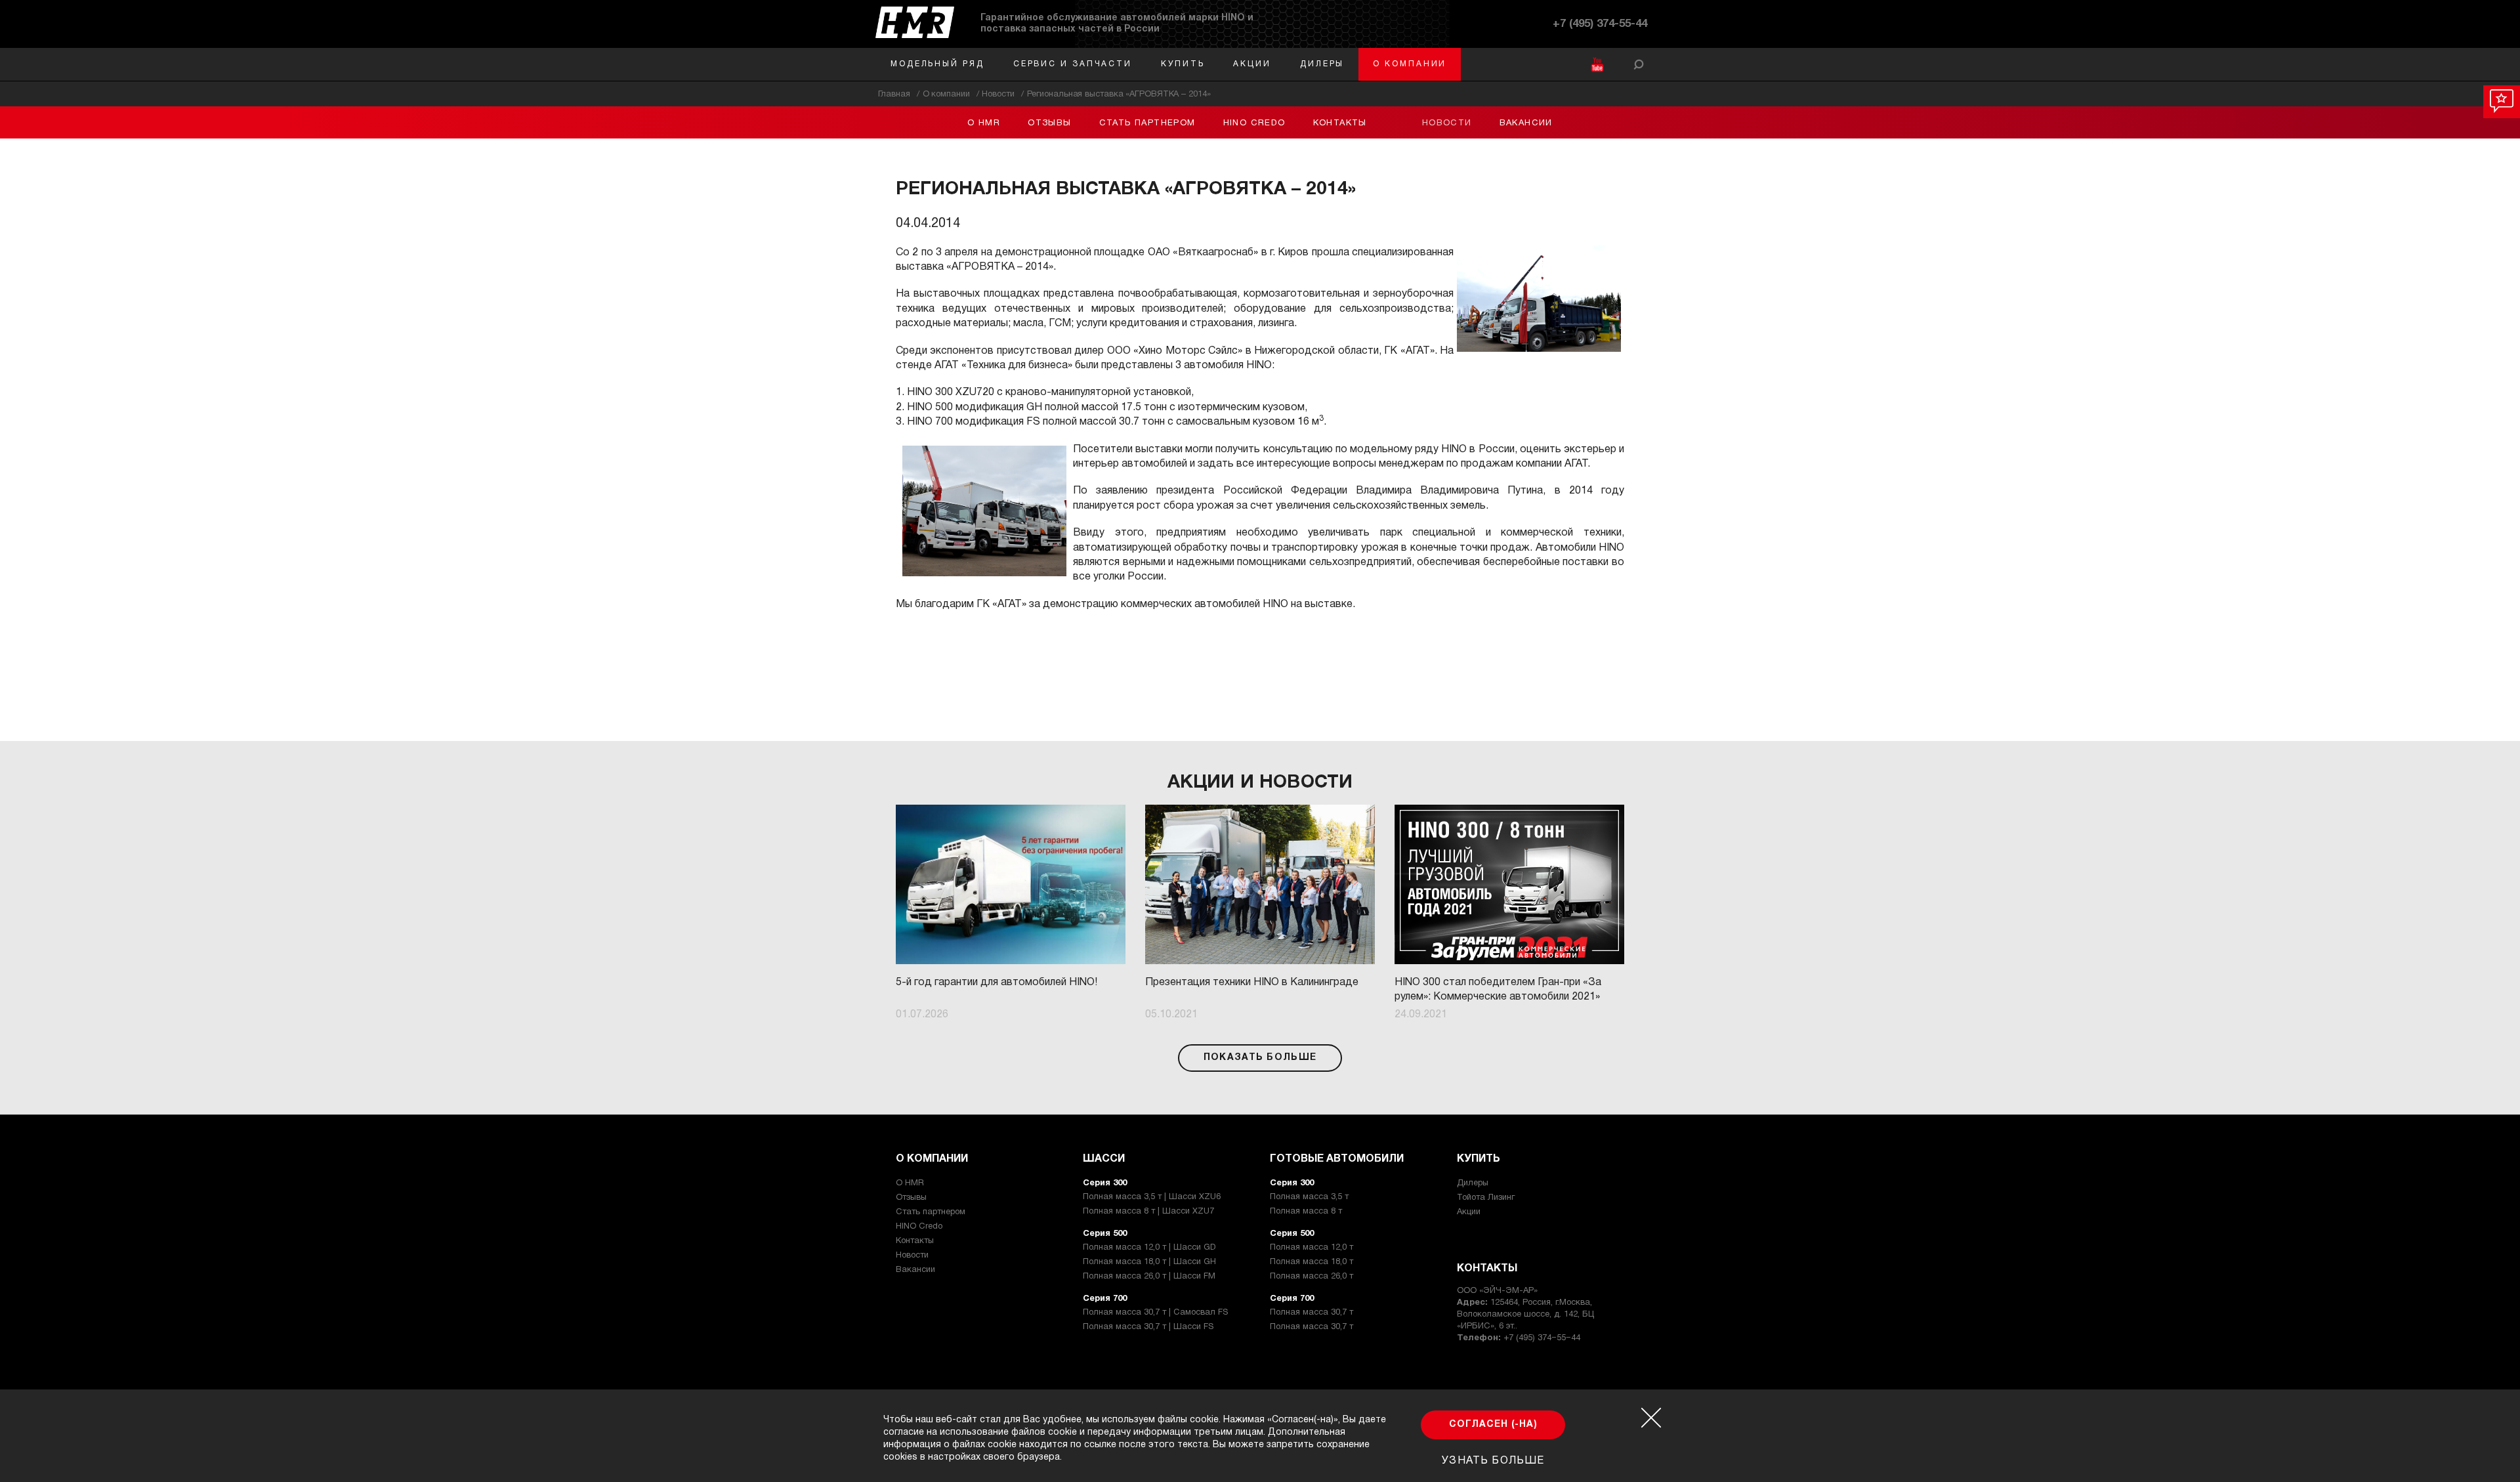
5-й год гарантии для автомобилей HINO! (997, 983)
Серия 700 (1105, 1299)
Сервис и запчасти (1073, 64)
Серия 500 (1105, 1234)
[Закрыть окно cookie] (1651, 1418)
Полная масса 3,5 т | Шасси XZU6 (1152, 1197)
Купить (1183, 64)
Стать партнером (1147, 123)
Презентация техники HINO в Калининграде (1252, 983)
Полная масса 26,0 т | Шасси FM (1149, 1277)
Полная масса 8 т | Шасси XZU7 (1148, 1212)
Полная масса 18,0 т (1312, 1262)
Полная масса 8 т (1306, 1212)
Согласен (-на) (1493, 1425)
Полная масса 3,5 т (1309, 1197)
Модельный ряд (937, 64)
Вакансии (1526, 123)
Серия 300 (1105, 1183)
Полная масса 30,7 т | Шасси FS (1148, 1327)
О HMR (984, 123)
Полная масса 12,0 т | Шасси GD (1149, 1248)
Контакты (1340, 123)
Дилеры (1322, 64)
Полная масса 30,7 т (1312, 1313)
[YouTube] (1597, 65)
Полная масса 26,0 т (1312, 1277)
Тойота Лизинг (1486, 1198)
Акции (1252, 64)
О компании (1410, 64)
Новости (1447, 123)
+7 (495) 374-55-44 (1600, 24)
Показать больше (1260, 1058)
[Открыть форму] (1639, 64)
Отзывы (1049, 123)
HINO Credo (1254, 123)
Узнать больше (1493, 1461)
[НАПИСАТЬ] (2502, 102)
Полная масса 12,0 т (1312, 1248)
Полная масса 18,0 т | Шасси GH (1149, 1262)
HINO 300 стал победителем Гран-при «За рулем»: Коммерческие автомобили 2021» (1498, 990)
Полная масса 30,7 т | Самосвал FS (1155, 1313)
